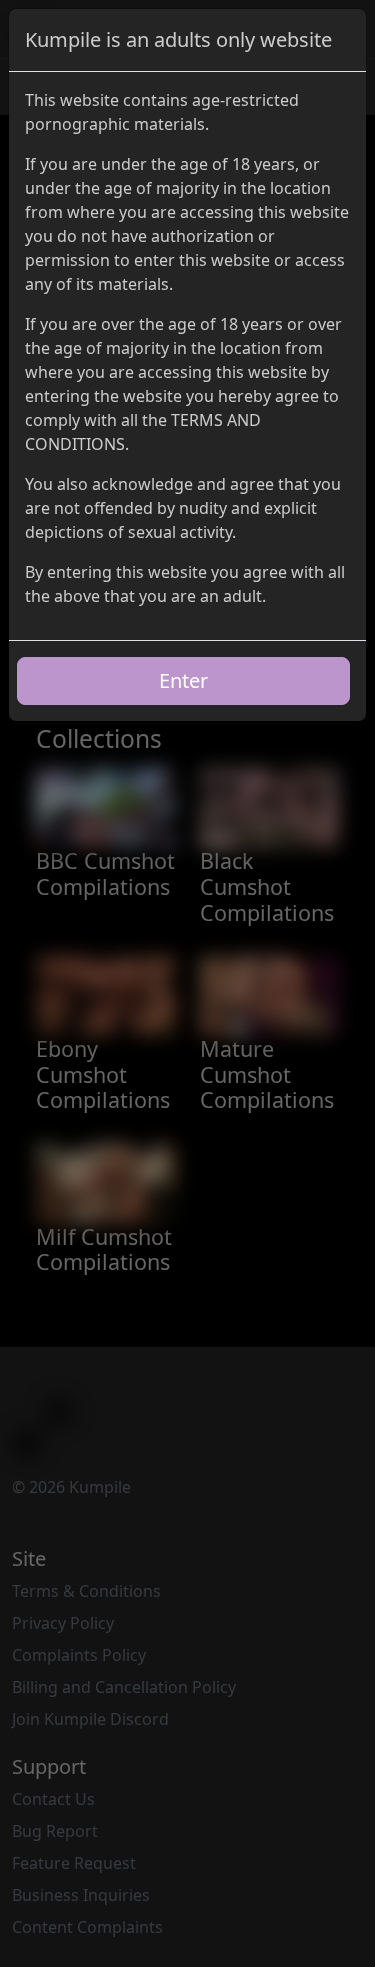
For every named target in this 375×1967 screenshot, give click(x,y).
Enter (183, 680)
